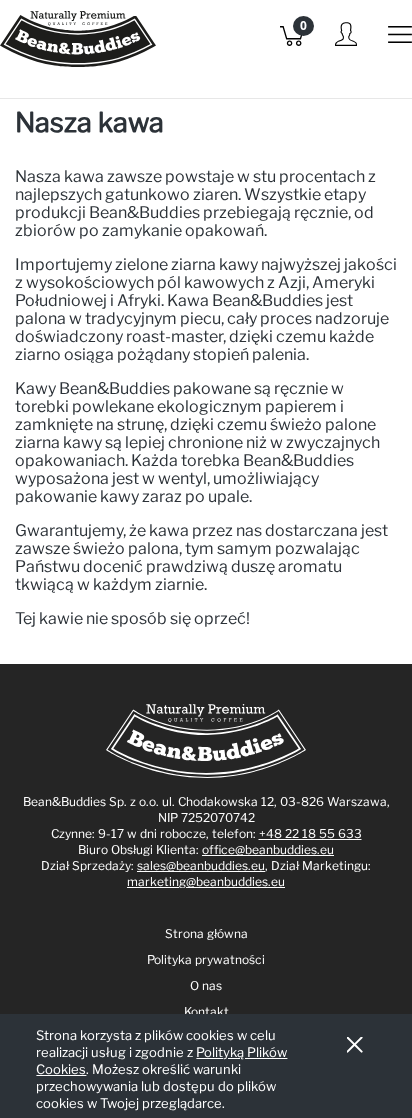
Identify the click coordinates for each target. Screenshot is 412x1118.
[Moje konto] (346, 42)
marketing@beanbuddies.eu (206, 881)
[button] (400, 41)
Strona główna (206, 933)
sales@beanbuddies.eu (201, 865)
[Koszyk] (292, 41)
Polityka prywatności (206, 959)
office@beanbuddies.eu (268, 849)
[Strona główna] (78, 49)
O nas (206, 985)
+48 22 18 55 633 (310, 833)
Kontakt (206, 1011)
